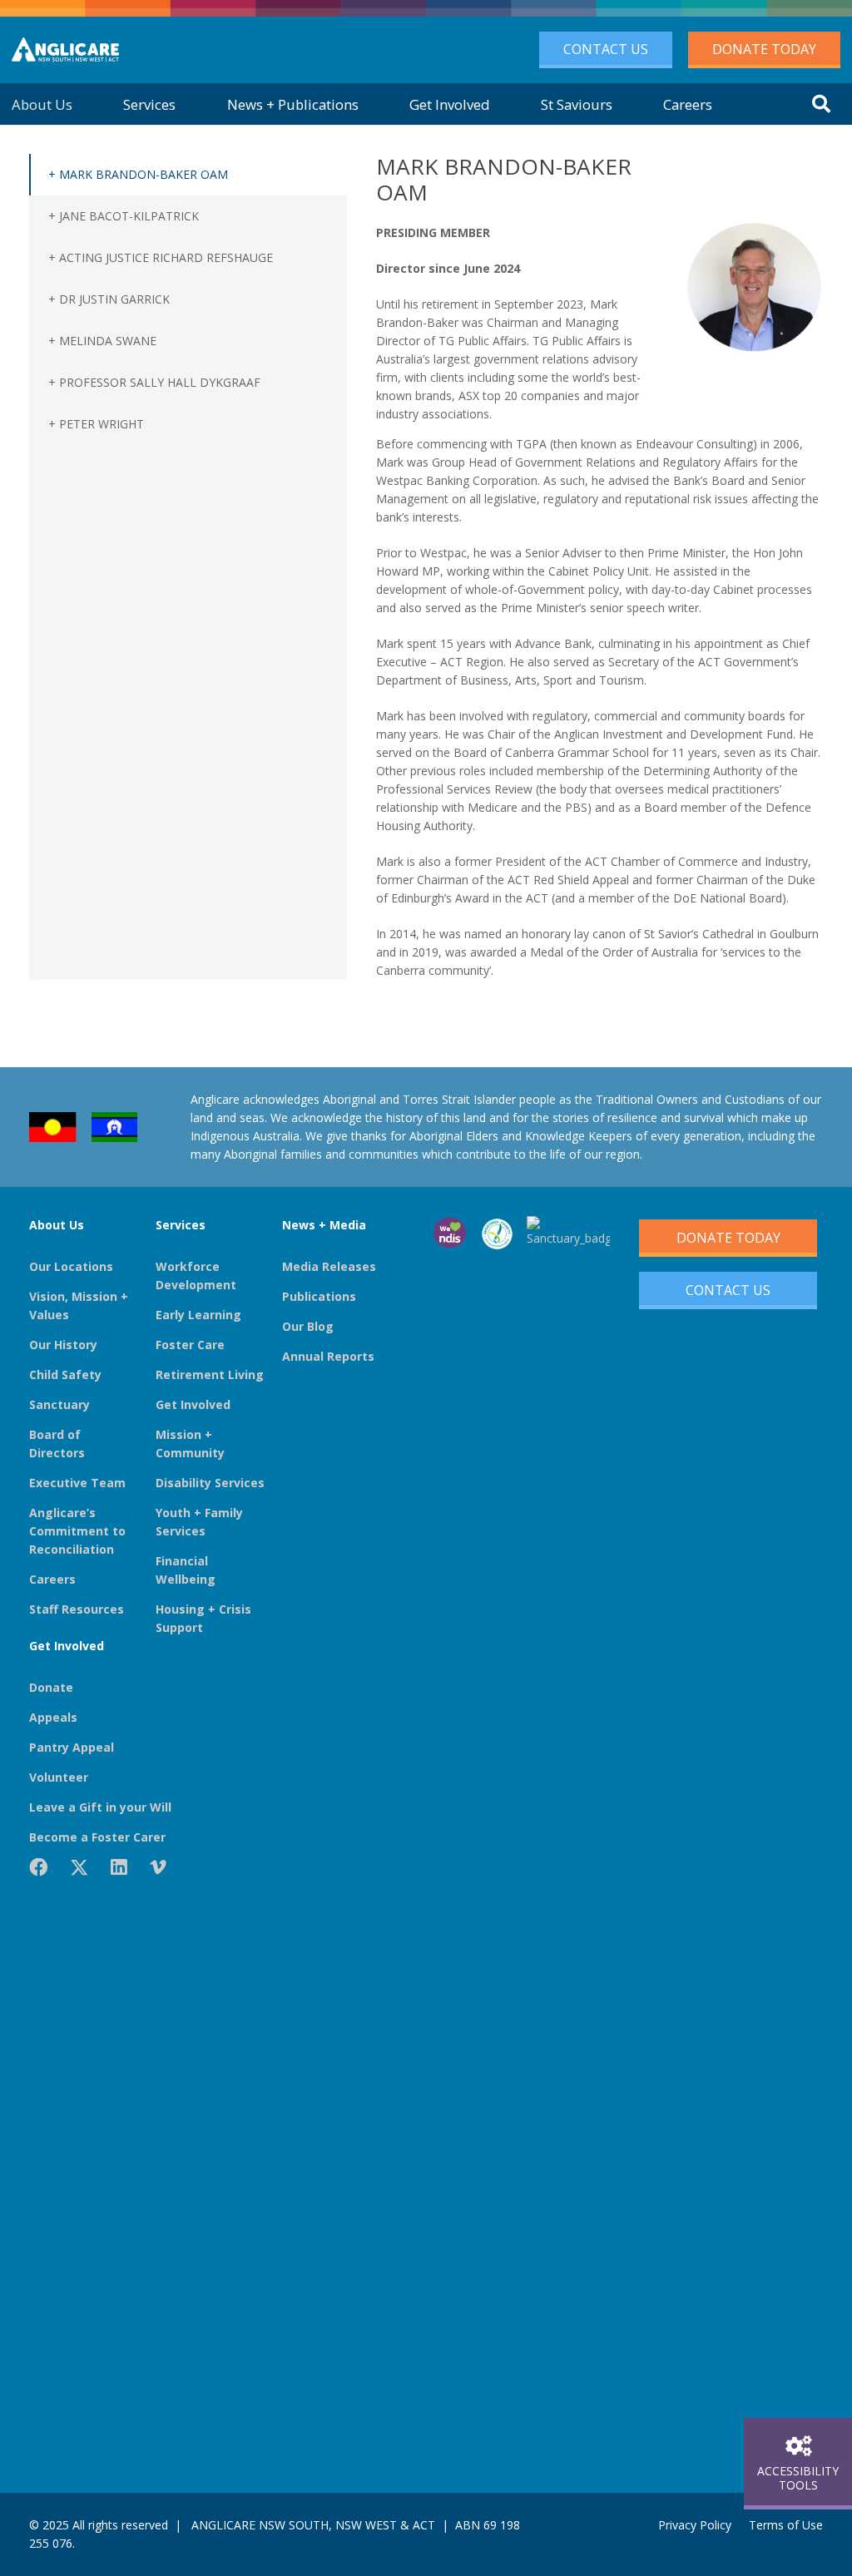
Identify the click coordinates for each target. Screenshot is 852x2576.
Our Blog (308, 1326)
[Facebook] (38, 1867)
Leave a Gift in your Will (100, 1807)
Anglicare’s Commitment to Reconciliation (77, 1531)
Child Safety (65, 1375)
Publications (319, 1296)
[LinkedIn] (119, 1867)
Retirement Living (210, 1375)
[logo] (65, 50)
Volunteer (59, 1777)
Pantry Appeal (72, 1747)
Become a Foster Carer (97, 1837)
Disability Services (210, 1483)
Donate (51, 1687)
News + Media (324, 1225)
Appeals (53, 1717)
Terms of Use (786, 2525)
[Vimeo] (158, 1867)
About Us (57, 1225)
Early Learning (198, 1315)
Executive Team (77, 1483)
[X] (79, 1868)
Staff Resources (77, 1609)
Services (181, 1225)
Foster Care (190, 1345)
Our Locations (71, 1266)
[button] (821, 104)
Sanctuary (59, 1404)
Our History (63, 1345)
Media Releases (329, 1266)
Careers (52, 1579)
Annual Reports (328, 1356)
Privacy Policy (695, 2525)
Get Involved (193, 1404)
